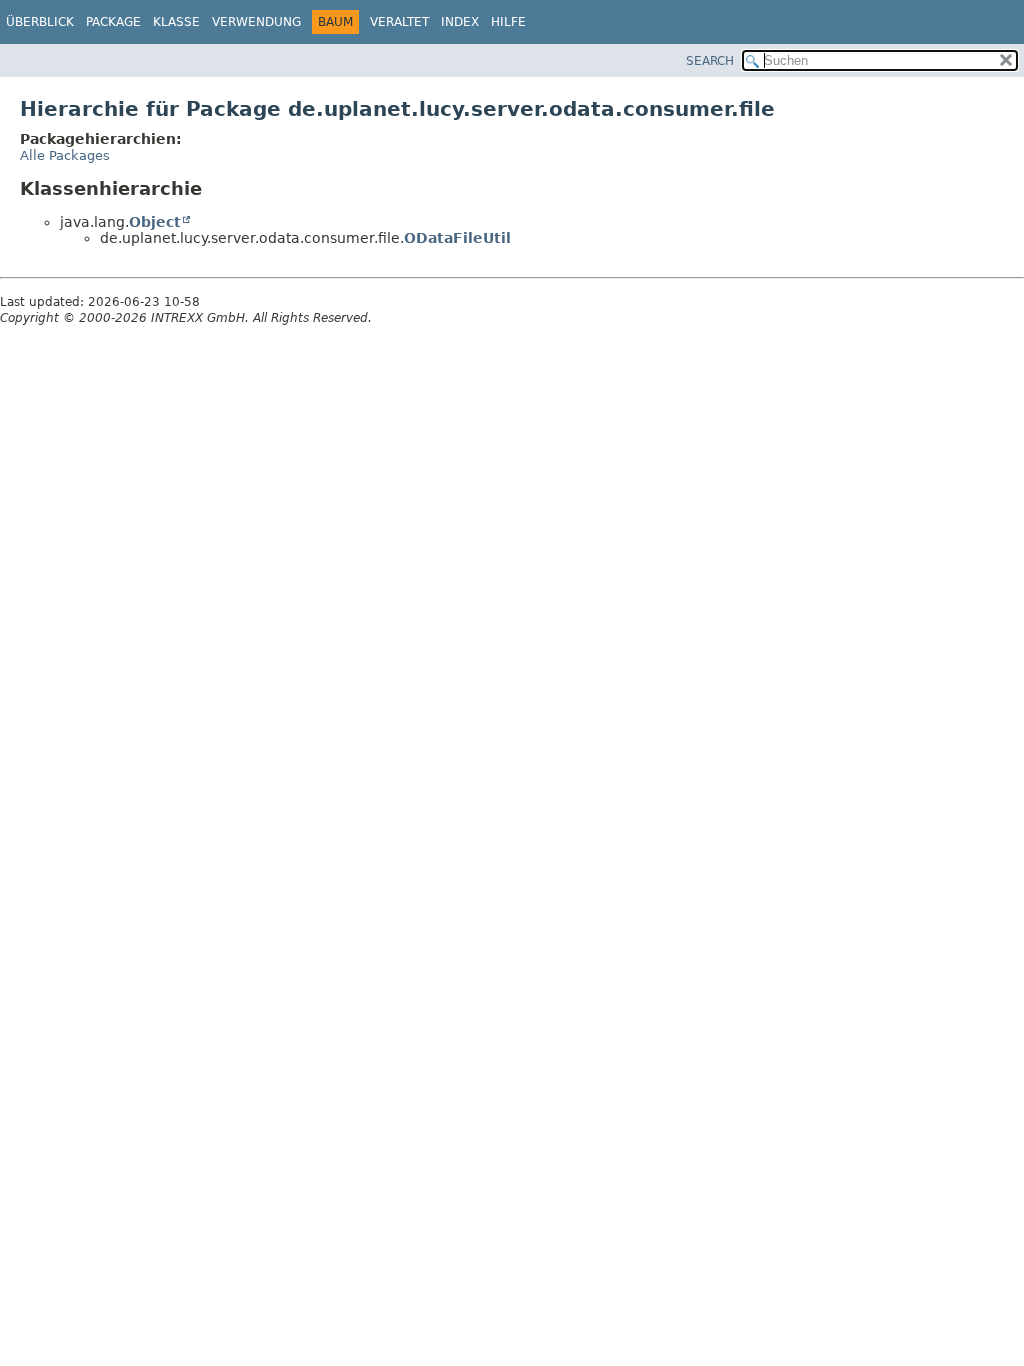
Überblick (40, 22)
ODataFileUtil (457, 238)
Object (155, 222)
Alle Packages (65, 155)
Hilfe (508, 22)
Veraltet (399, 22)
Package (113, 22)
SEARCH (710, 61)
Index (460, 22)
